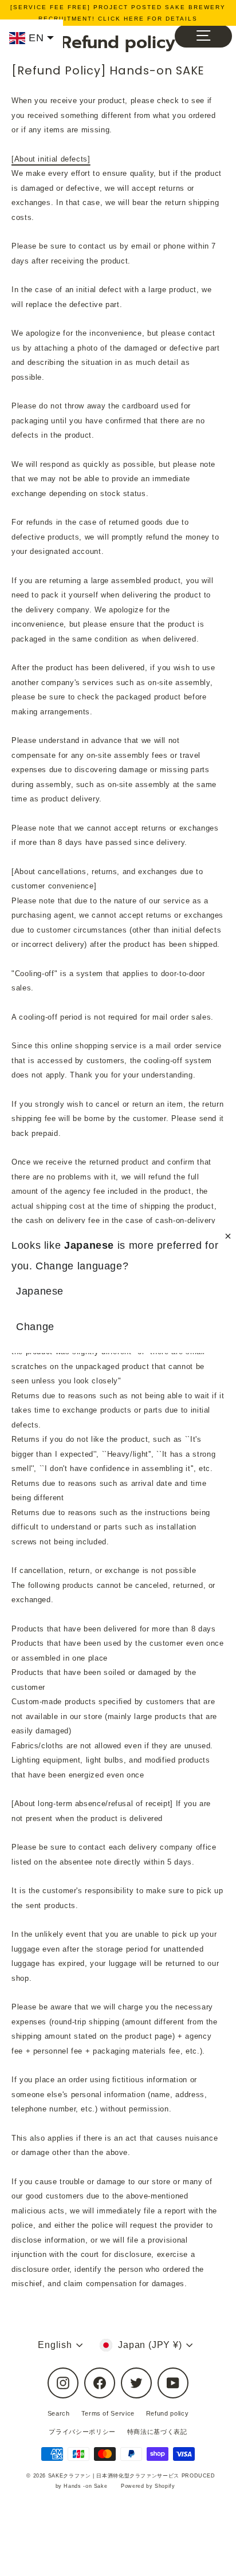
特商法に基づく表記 (157, 2432)
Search (59, 2413)
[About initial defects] (51, 159)
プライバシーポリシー (82, 2432)
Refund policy (167, 2413)
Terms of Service (108, 2413)
